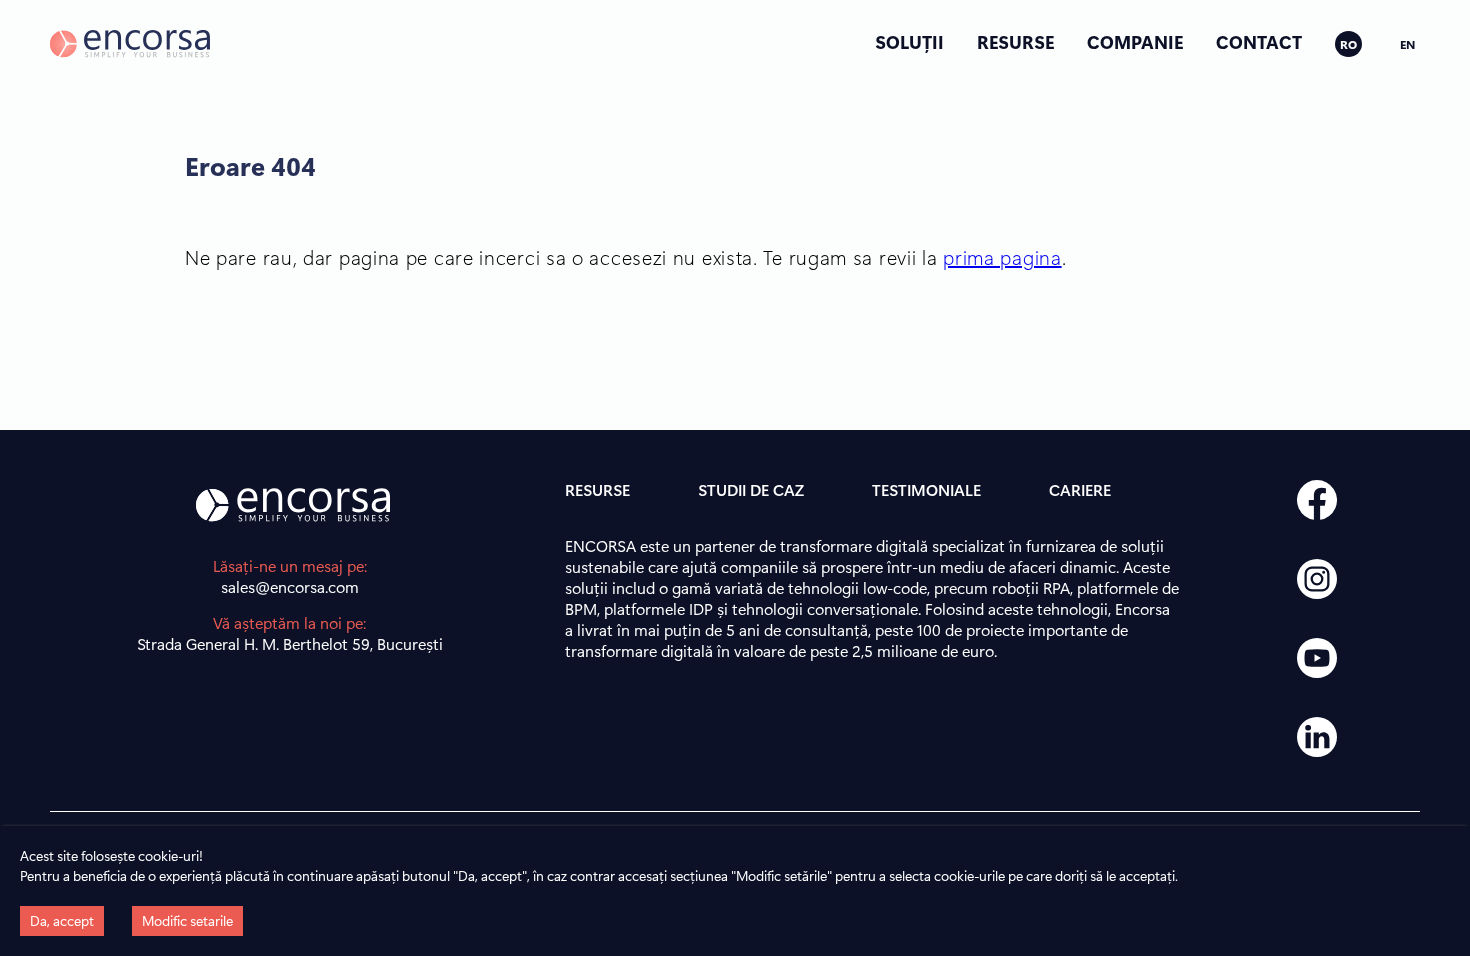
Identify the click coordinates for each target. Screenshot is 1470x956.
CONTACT (1259, 41)
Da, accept (62, 920)
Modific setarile (187, 920)
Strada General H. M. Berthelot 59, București (290, 643)
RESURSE (1015, 41)
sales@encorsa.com (290, 586)
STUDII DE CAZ (751, 489)
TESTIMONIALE (926, 489)
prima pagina (1002, 256)
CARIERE (1080, 489)
